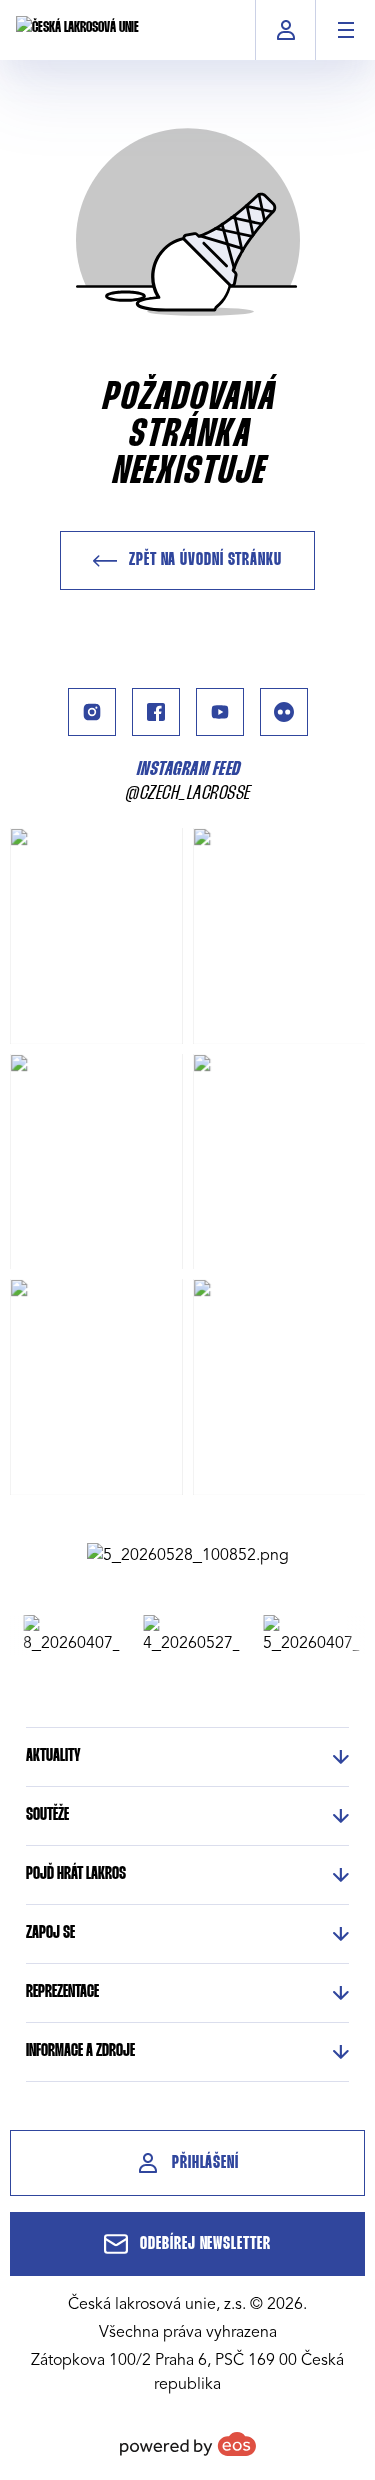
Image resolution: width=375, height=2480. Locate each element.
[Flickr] (284, 712)
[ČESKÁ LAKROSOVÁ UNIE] (77, 30)
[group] (65, 1635)
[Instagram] (92, 712)
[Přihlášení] (285, 30)
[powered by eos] (188, 2444)
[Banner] (188, 1555)
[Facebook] (156, 712)
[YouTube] (220, 712)
